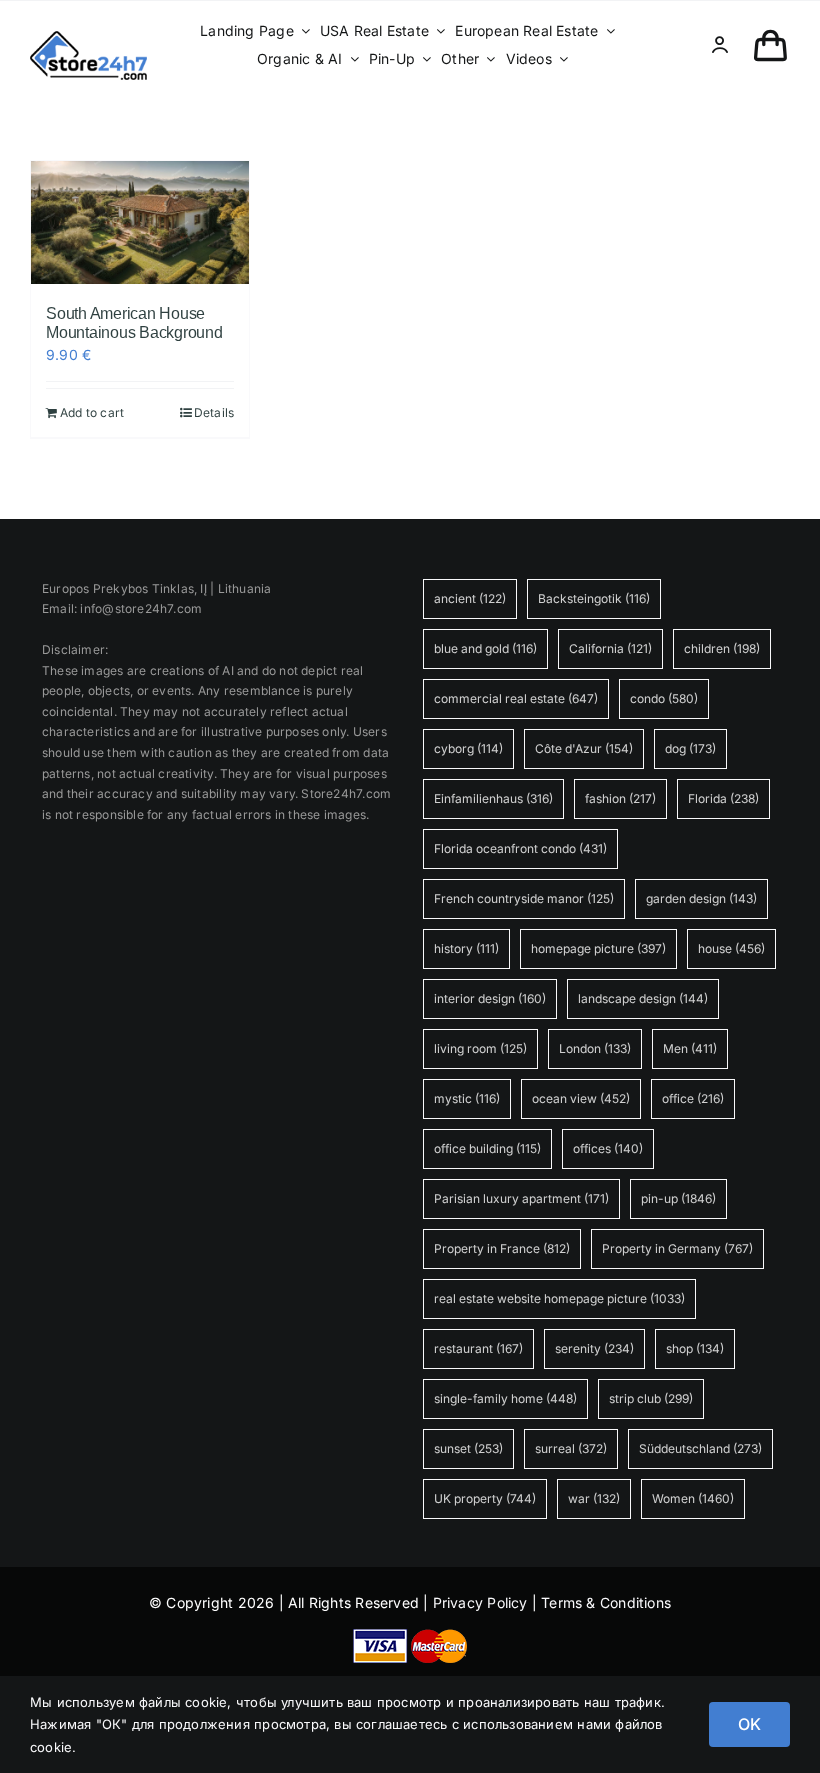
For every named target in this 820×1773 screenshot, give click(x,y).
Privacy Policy (480, 1602)
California (610, 648)
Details (214, 412)
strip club (651, 1398)
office (693, 1098)
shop (695, 1348)
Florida (723, 798)
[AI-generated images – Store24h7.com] (88, 37)
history (466, 948)
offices (608, 1148)
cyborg (468, 748)
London (595, 1048)
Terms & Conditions (606, 1602)
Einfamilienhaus (493, 798)
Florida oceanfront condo (520, 848)
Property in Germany (677, 1248)
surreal (571, 1448)
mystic (467, 1098)
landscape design (643, 998)
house (731, 948)
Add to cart (92, 412)
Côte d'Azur (584, 748)
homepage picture (598, 948)
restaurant (478, 1348)
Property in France (502, 1248)
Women (693, 1498)
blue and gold (485, 648)
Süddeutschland (700, 1448)
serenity (594, 1348)
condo (664, 698)
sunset (468, 1448)
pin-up (678, 1198)
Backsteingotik (594, 598)
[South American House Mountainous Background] (140, 222)
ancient (470, 598)
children (722, 648)
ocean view (581, 1098)
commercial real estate (516, 698)
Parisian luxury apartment (521, 1198)
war (594, 1498)
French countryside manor (524, 898)
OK (749, 1724)
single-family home (505, 1398)
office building (487, 1148)
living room (480, 1048)
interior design (490, 998)
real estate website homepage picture (559, 1298)
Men (690, 1048)
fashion (620, 798)
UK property (485, 1498)
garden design (701, 898)
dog (690, 748)
